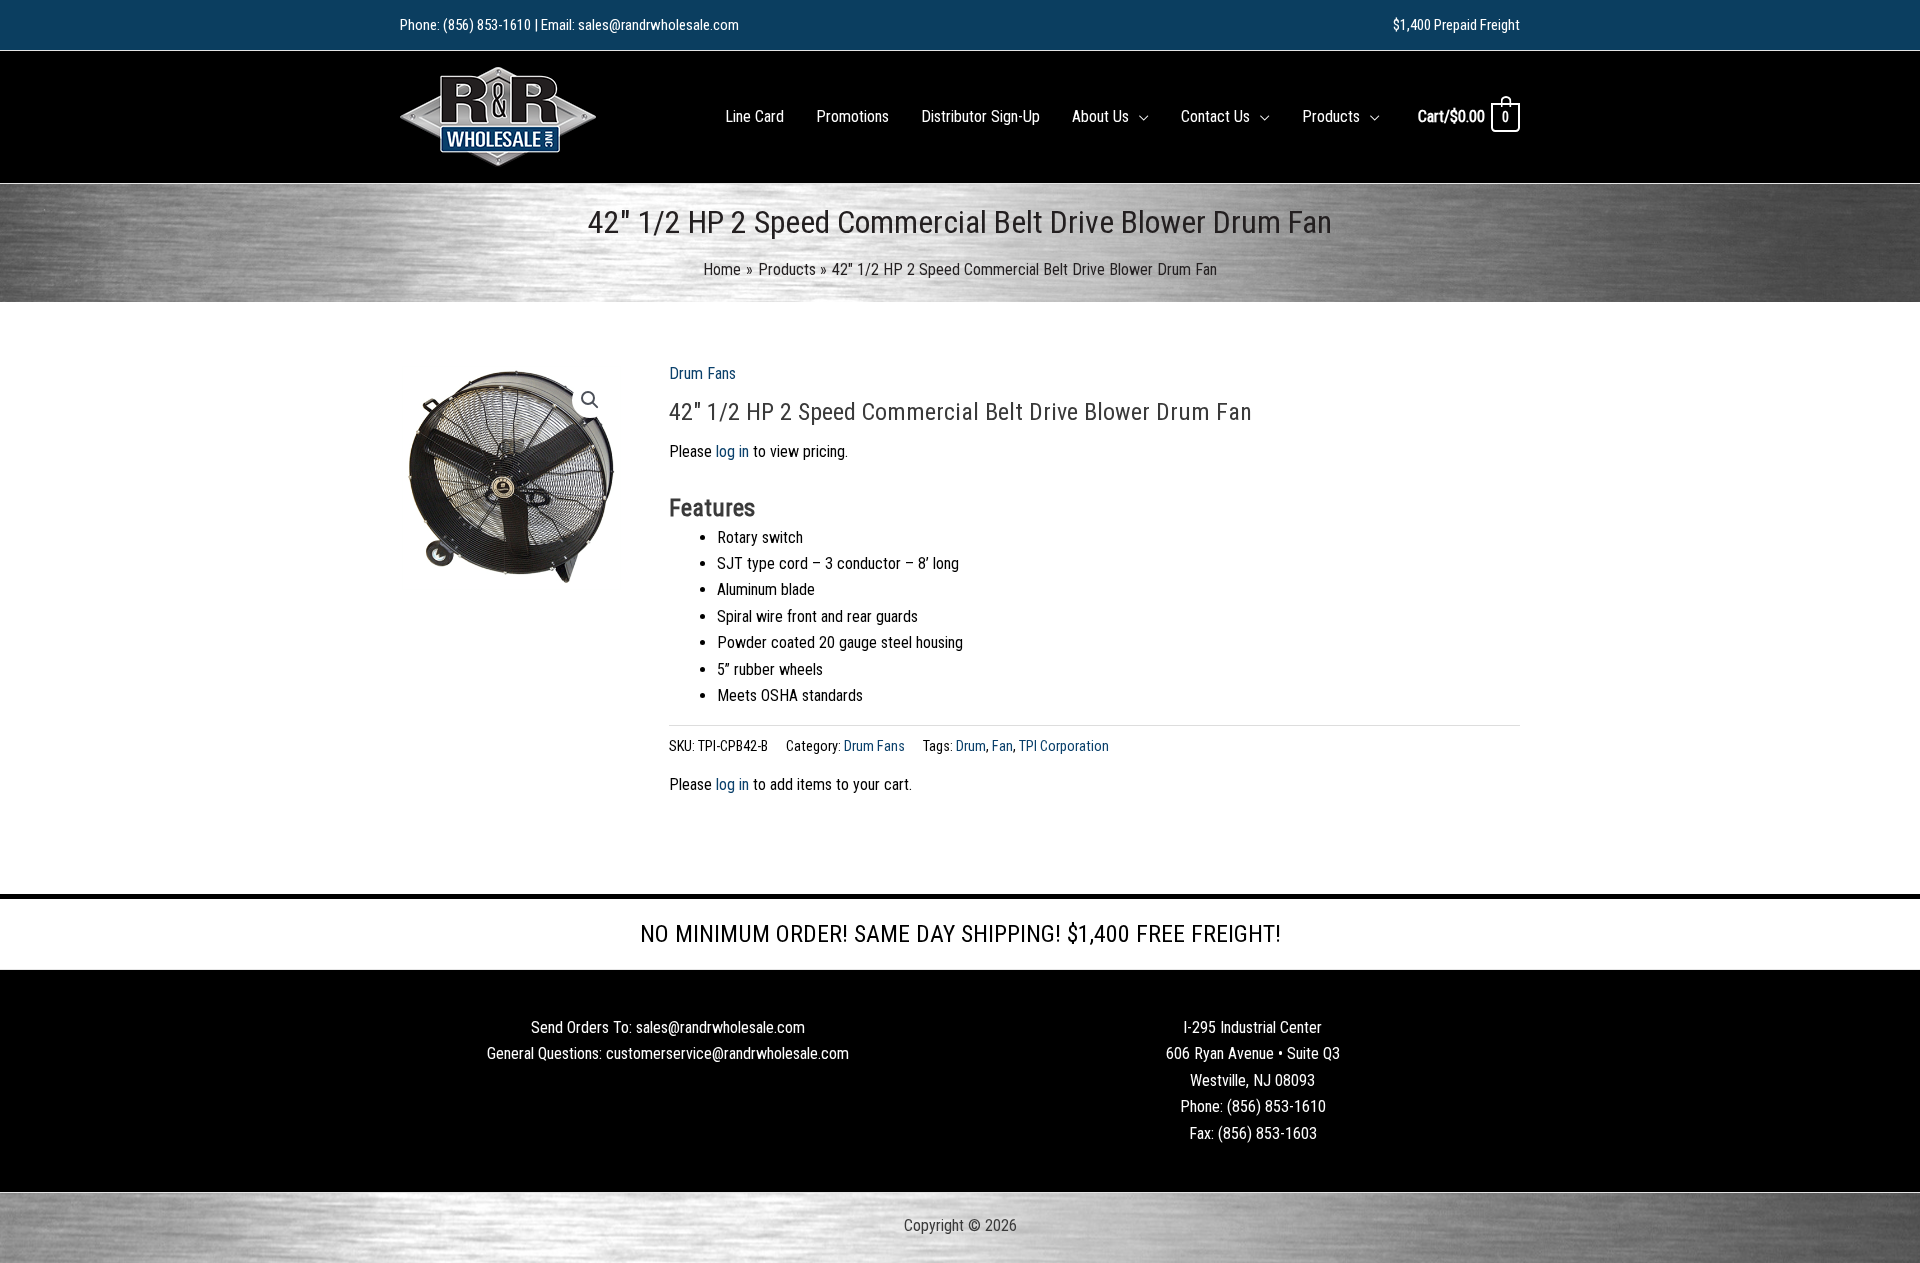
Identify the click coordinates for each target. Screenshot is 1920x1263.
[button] (1139, 117)
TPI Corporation (1064, 746)
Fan (1002, 746)
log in (732, 451)
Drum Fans (702, 373)
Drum (971, 746)
